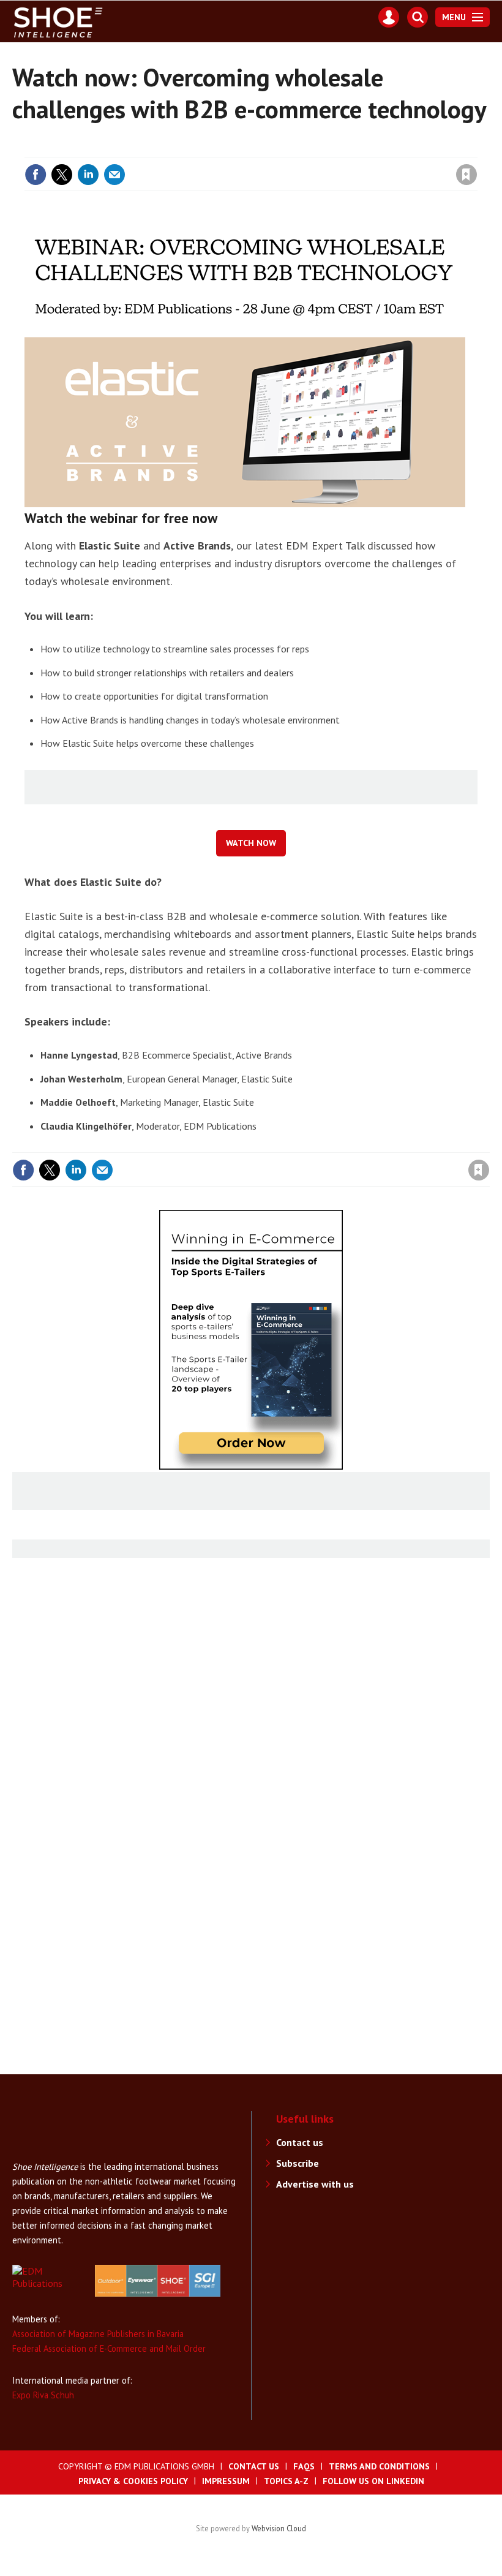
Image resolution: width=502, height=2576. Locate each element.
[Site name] (61, 2153)
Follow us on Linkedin (373, 2481)
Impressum (226, 2481)
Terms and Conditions (379, 2466)
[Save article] (466, 175)
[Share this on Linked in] (88, 175)
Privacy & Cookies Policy (133, 2481)
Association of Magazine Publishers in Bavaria (98, 2334)
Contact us (300, 2142)
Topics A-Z (286, 2481)
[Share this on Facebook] (36, 175)
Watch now (251, 843)
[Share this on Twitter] (62, 175)
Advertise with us (315, 2184)
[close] (476, 148)
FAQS (304, 2466)
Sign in (322, 148)
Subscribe (298, 2163)
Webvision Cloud (279, 2528)
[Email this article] (114, 175)
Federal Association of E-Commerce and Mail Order (109, 2348)
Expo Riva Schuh (43, 2395)
